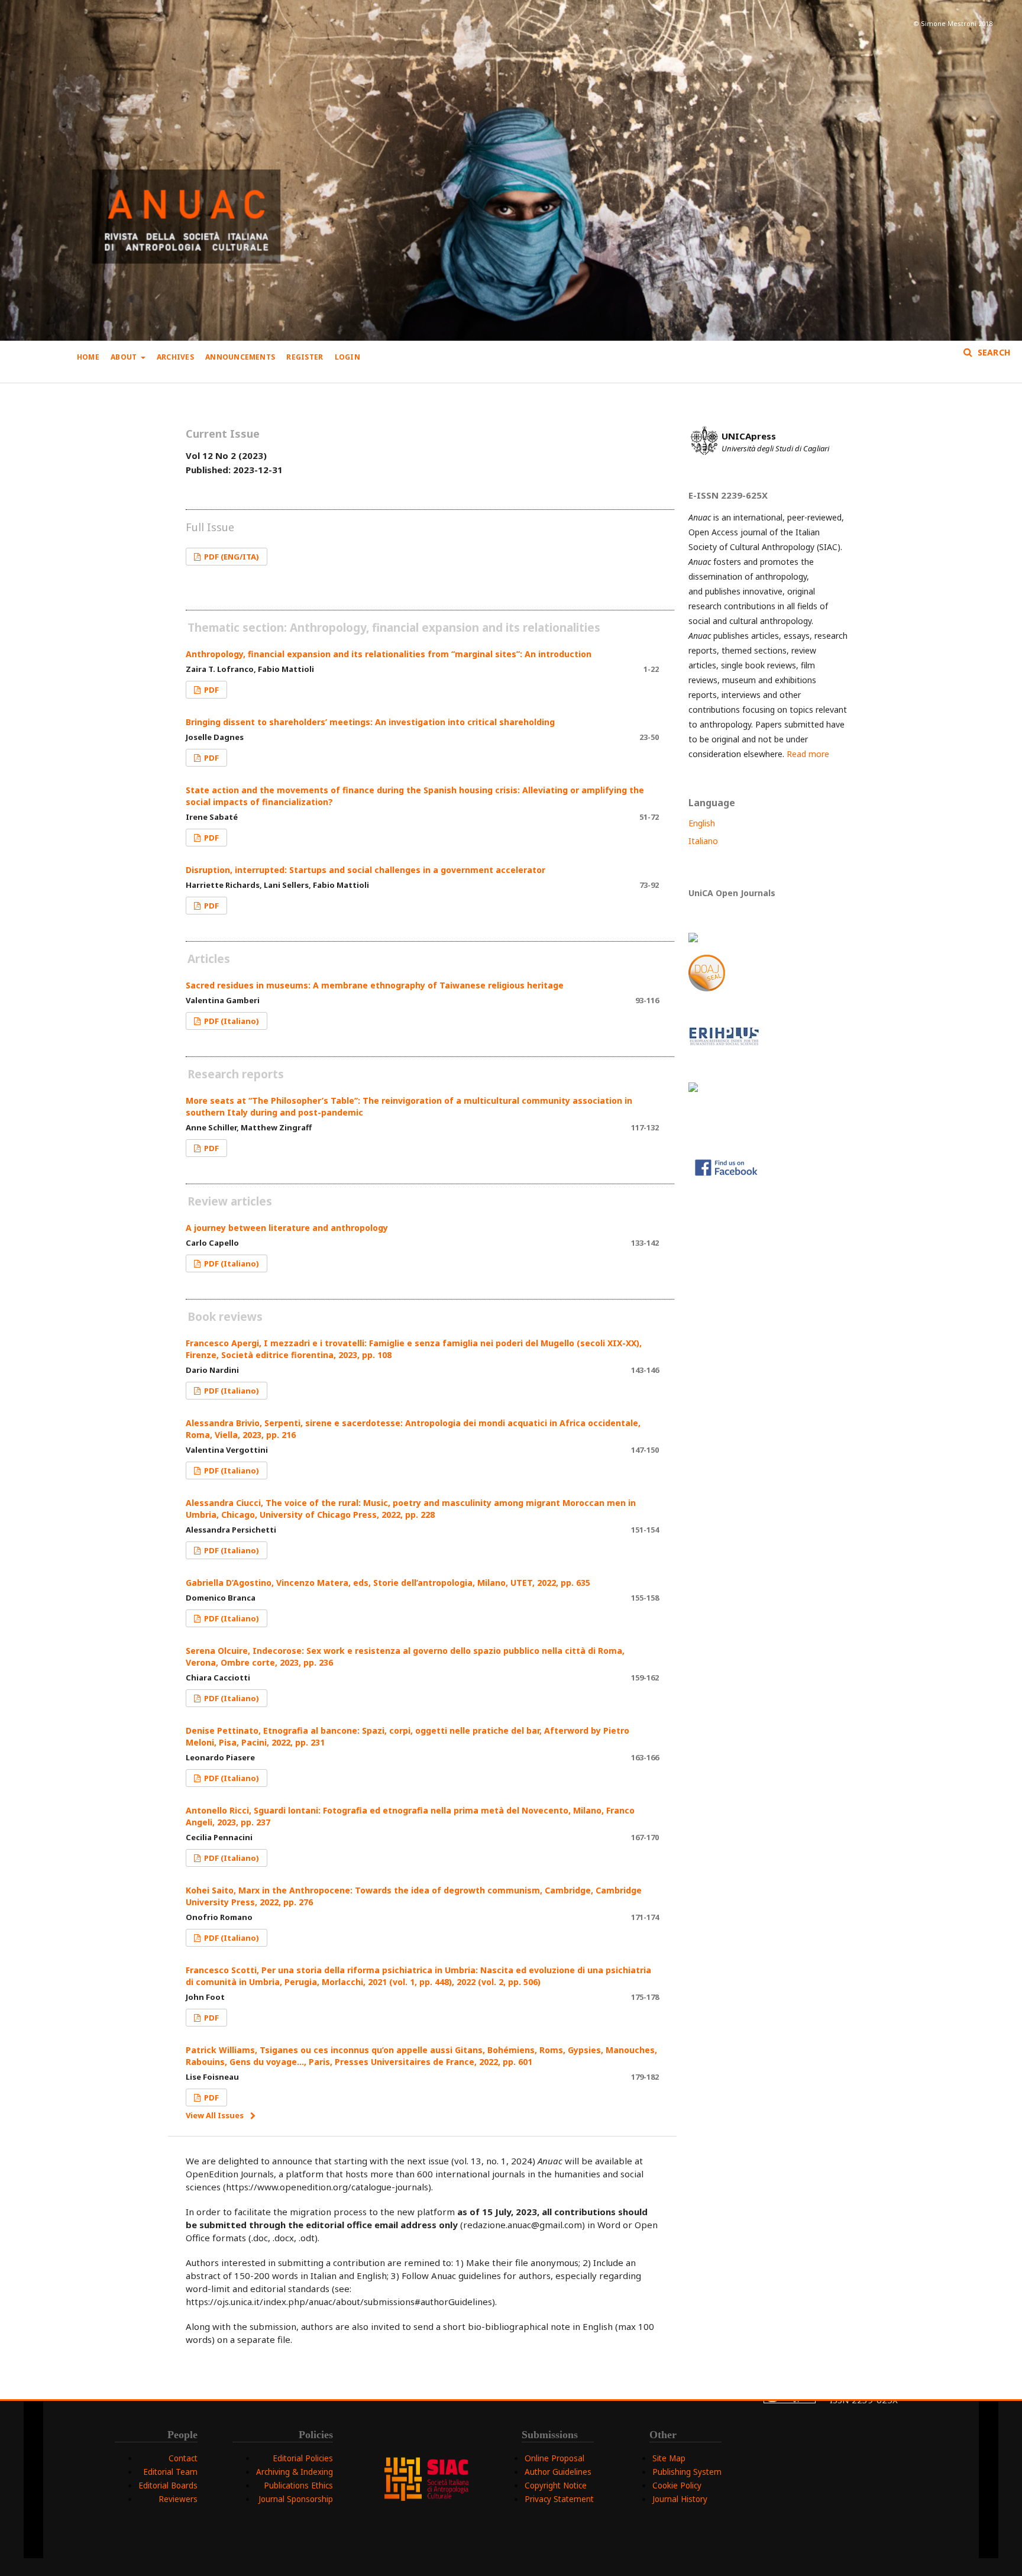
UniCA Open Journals (732, 893)
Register (305, 357)
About (124, 357)
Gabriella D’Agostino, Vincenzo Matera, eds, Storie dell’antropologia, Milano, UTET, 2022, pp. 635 (388, 1583)
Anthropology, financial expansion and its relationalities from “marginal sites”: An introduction (389, 654)
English (702, 823)
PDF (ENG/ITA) (231, 557)
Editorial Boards (168, 2485)
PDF (211, 690)
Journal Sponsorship (296, 2499)
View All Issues (215, 2115)
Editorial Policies (303, 2458)
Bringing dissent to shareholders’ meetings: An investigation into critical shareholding (370, 722)
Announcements (240, 357)
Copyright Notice (556, 2485)
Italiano (703, 841)
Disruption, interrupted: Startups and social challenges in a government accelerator (366, 870)
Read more (808, 754)
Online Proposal (554, 2458)
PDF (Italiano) (231, 1021)
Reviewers (178, 2499)
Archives (175, 357)
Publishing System (687, 2472)
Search (992, 352)
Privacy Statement (559, 2499)
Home (88, 357)
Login (347, 357)
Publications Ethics (298, 2485)
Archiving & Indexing (295, 2472)
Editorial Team (170, 2472)
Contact (183, 2458)
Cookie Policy (677, 2485)
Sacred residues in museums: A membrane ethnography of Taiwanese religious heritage (375, 985)
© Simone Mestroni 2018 (953, 23)
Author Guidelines (558, 2472)
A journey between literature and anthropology (287, 1228)
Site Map (669, 2458)
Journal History (680, 2499)
